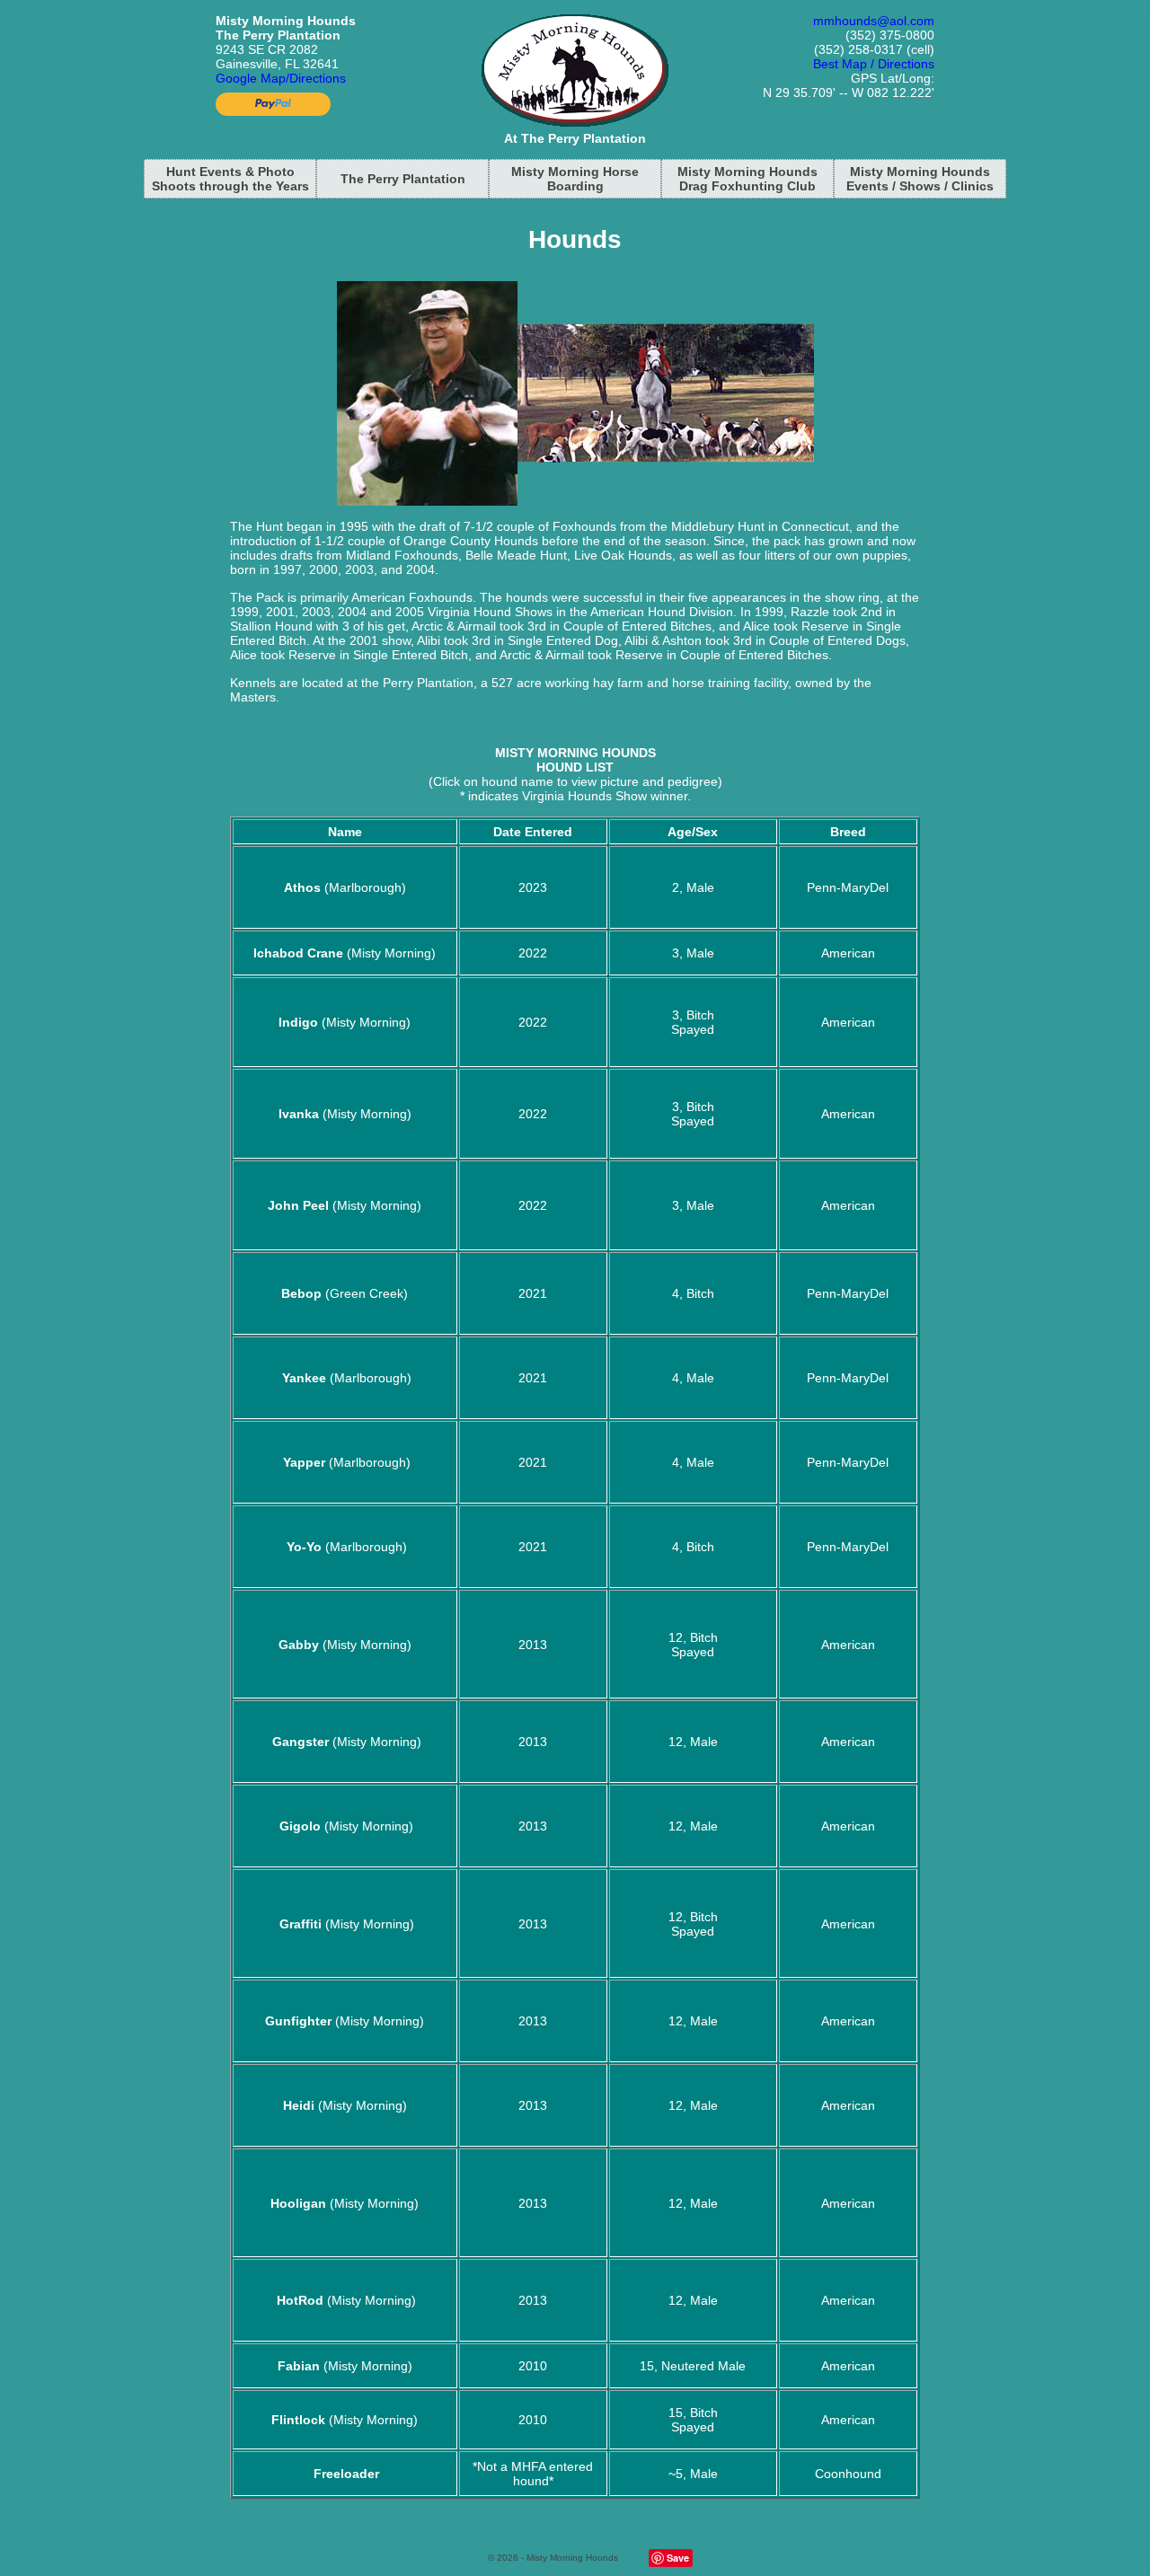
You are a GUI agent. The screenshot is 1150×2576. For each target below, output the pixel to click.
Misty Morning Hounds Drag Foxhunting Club (747, 179)
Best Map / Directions (874, 64)
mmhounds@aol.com (874, 21)
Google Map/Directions (281, 78)
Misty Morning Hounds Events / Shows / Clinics (920, 179)
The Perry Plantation (403, 179)
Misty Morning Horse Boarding (575, 179)
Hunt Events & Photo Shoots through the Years (230, 179)
